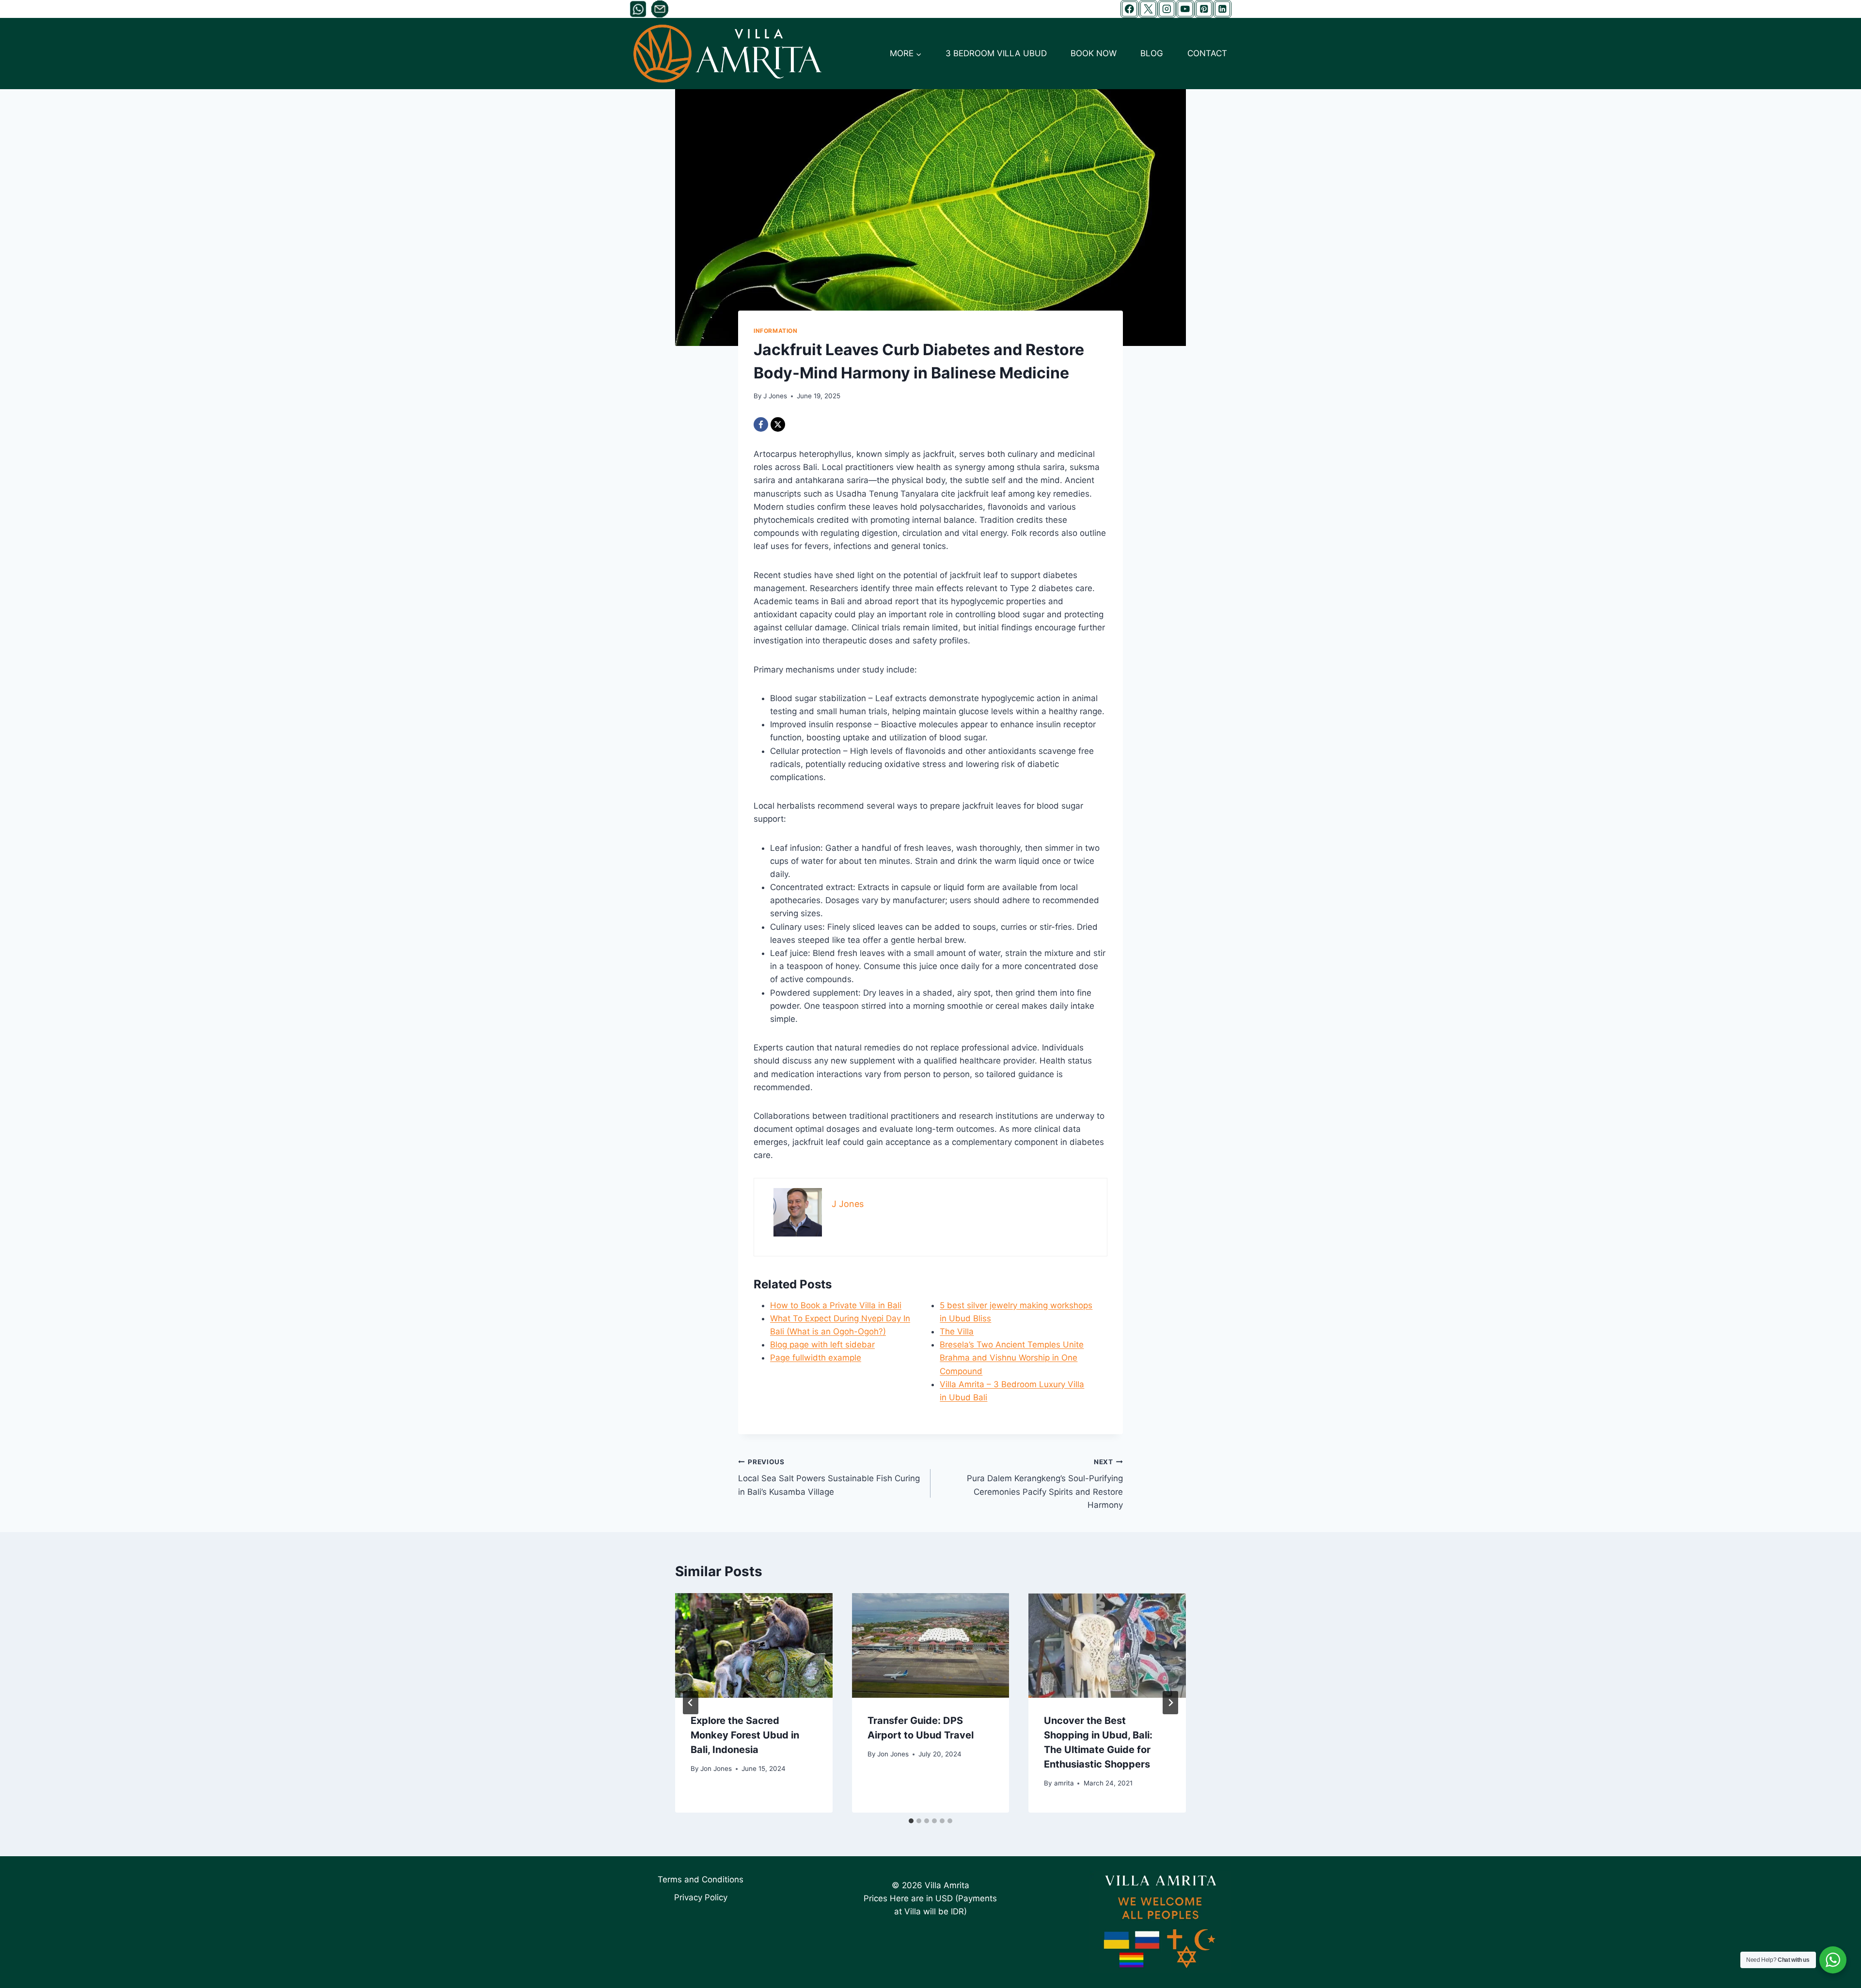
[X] (1148, 9)
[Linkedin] (1222, 9)
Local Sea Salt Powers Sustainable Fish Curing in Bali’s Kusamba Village (829, 1477)
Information (776, 331)
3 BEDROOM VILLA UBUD (996, 53)
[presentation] (754, 1645)
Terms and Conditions (701, 1879)
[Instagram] (1167, 9)
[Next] (1170, 1703)
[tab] (911, 1821)
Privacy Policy (701, 1897)
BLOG (1152, 53)
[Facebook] (1129, 9)
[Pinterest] (1204, 9)
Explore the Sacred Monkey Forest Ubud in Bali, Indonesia (745, 1735)
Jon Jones (716, 1769)
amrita (1064, 1783)
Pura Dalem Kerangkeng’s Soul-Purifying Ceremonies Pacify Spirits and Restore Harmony (1045, 1484)
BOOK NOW (1094, 53)
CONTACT (1207, 53)
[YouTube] (1185, 9)
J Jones (775, 396)
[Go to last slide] (691, 1703)
